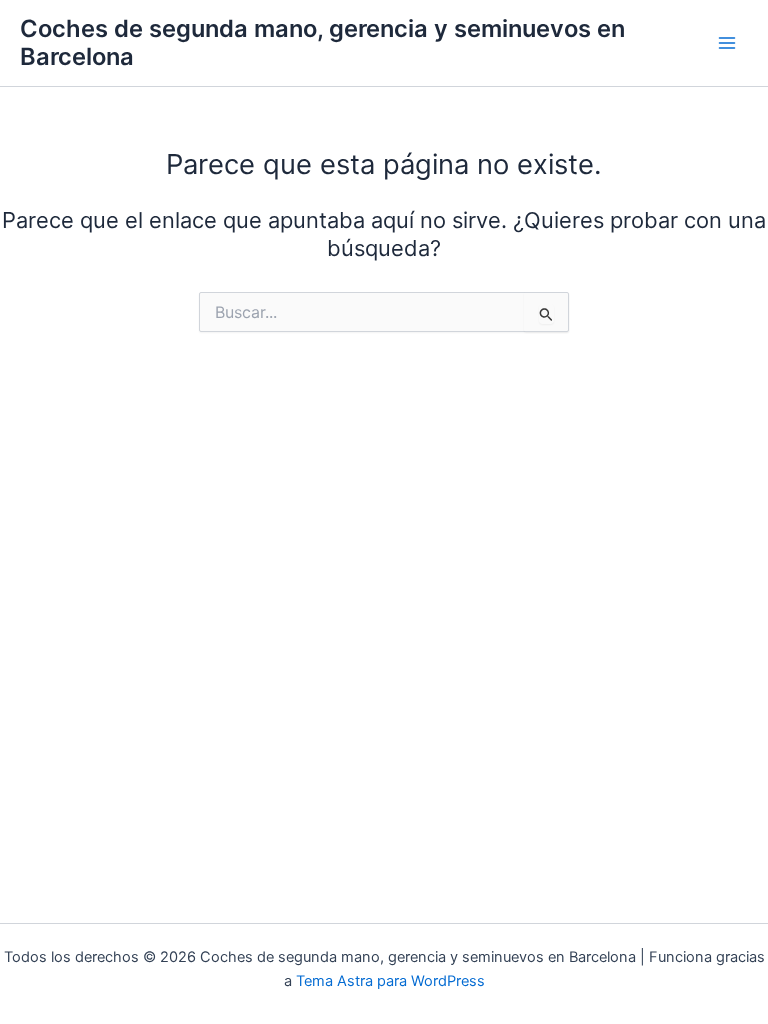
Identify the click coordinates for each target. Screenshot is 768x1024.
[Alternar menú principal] (727, 43)
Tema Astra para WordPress (390, 981)
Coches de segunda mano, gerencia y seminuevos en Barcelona (322, 42)
